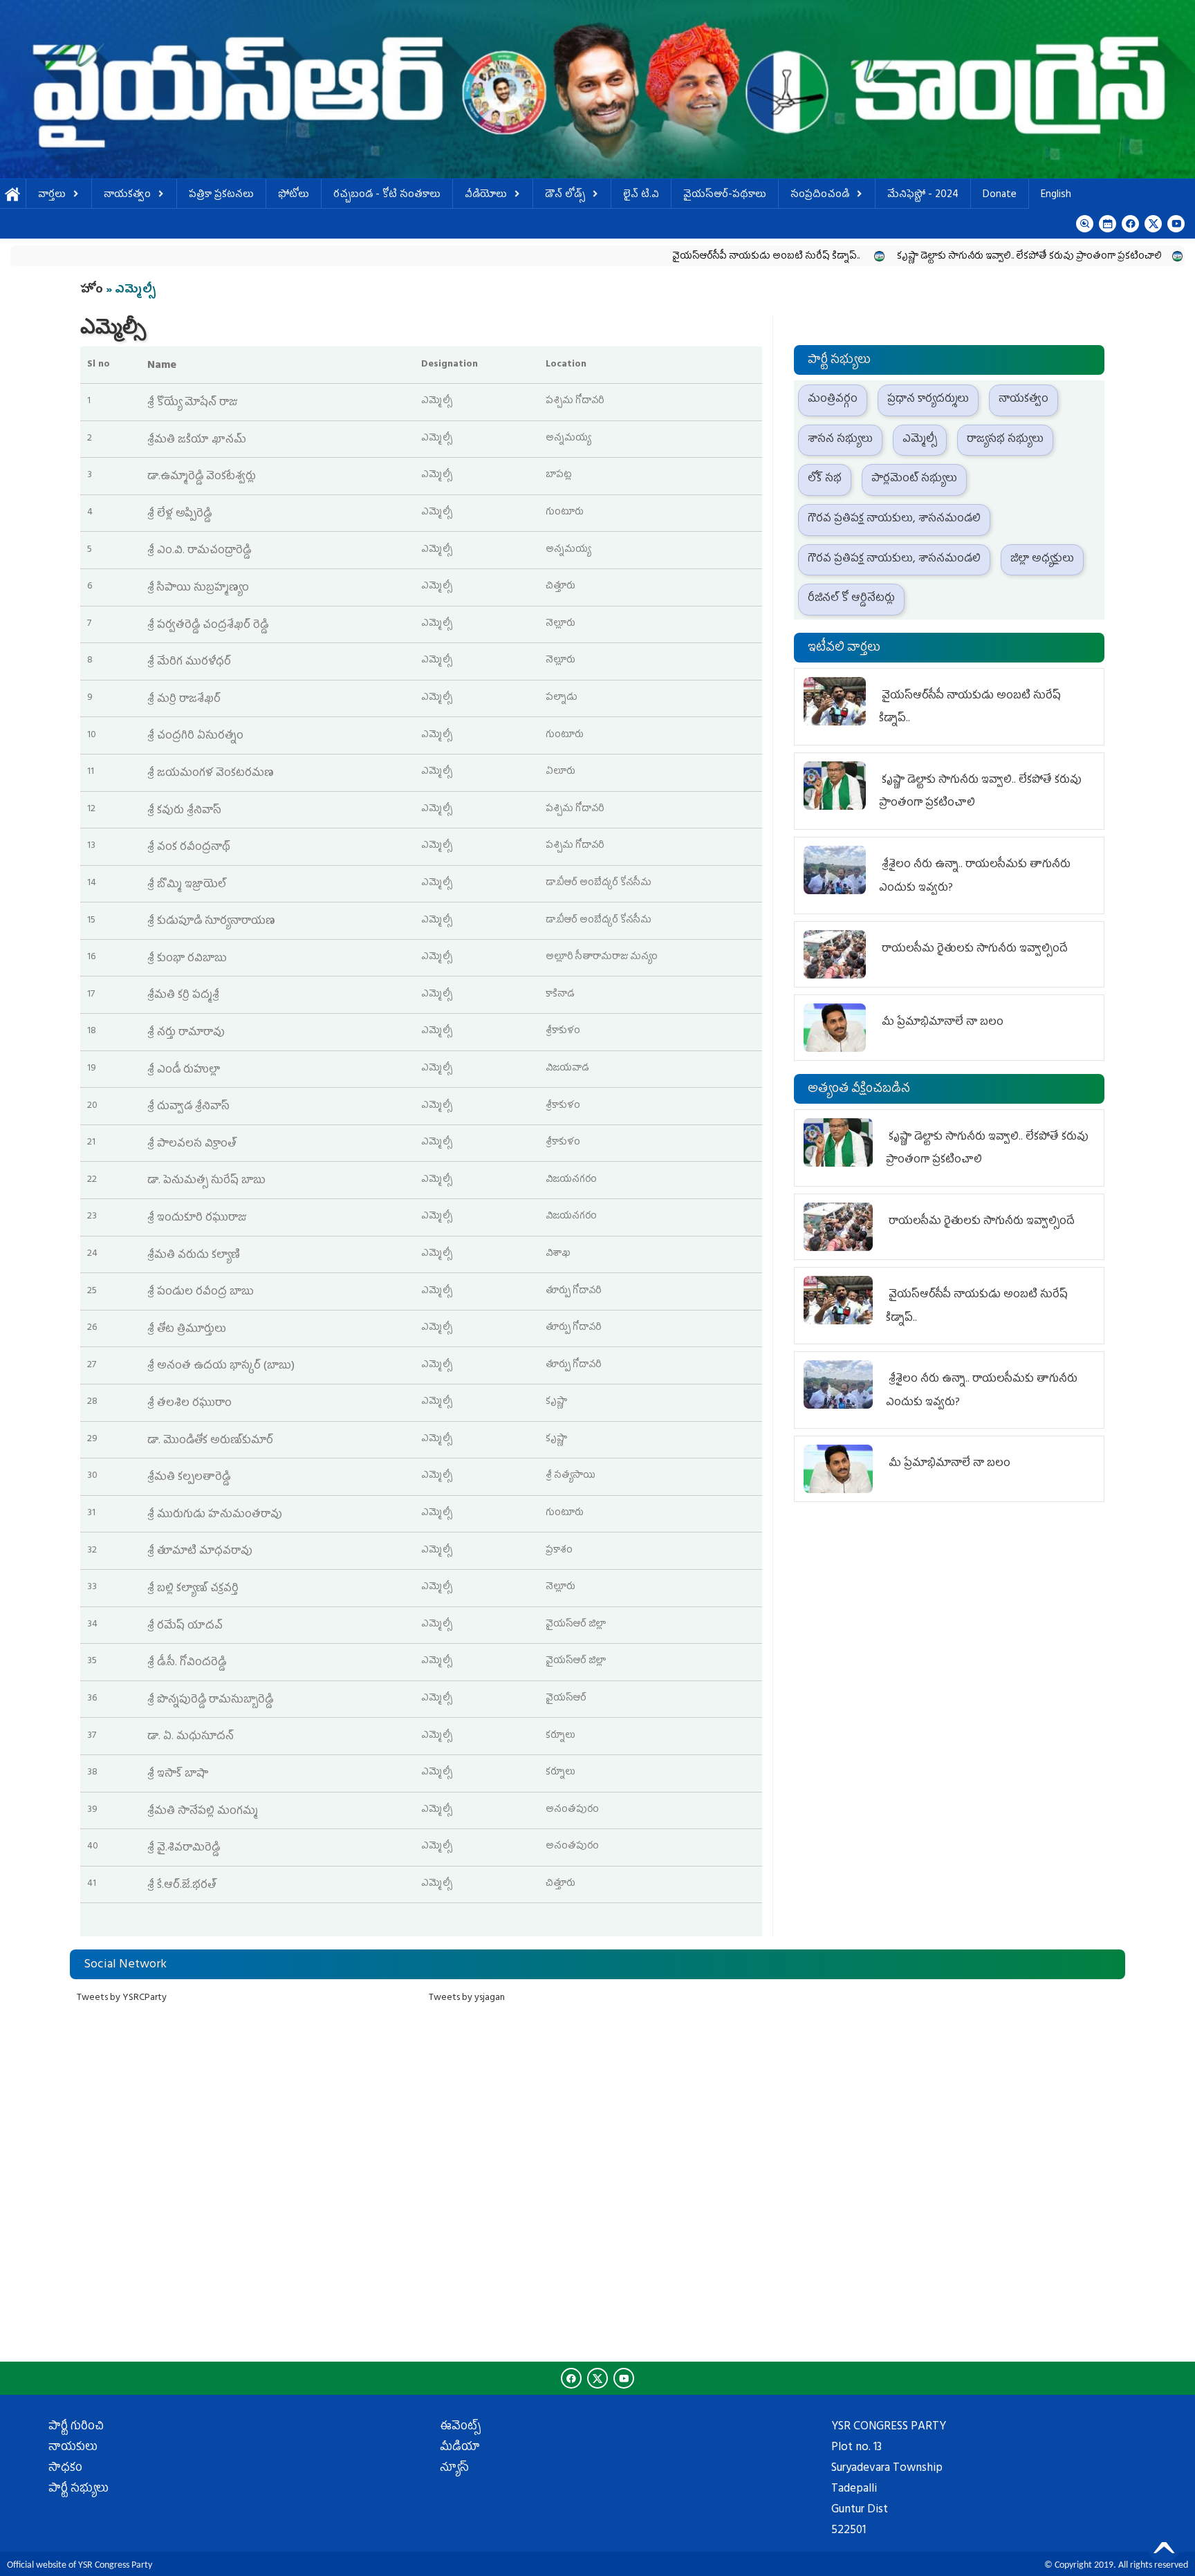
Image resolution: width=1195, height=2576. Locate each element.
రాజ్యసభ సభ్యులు (1005, 440)
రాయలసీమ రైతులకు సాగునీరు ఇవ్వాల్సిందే (973, 949)
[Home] (597, 89)
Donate (1000, 195)
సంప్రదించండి (820, 195)
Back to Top (1164, 2545)
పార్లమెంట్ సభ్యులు (914, 479)
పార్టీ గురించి (76, 2427)
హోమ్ (13, 195)
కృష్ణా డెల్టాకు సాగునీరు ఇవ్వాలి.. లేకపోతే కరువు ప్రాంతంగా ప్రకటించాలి (944, 257)
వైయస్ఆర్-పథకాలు (725, 195)
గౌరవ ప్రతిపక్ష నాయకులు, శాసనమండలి (894, 519)
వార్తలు (52, 195)
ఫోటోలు (294, 195)
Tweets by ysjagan (467, 1998)
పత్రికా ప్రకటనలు (221, 195)
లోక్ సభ (825, 479)
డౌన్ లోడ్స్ (565, 195)
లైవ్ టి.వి (641, 195)
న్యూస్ (454, 2469)
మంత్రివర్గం (833, 400)
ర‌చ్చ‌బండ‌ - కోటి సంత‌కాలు (387, 195)
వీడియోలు (486, 195)
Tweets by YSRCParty (122, 1998)
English (1056, 195)
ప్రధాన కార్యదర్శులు (928, 400)
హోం (92, 290)
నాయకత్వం (127, 195)
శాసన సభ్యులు (840, 440)
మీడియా (460, 2448)
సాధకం (65, 2469)
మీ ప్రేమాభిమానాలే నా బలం (941, 1023)
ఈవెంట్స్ (460, 2427)
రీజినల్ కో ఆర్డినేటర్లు (851, 599)
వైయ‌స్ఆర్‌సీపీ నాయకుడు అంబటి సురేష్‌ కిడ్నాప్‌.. (683, 257)
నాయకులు (73, 2448)
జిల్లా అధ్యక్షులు (1042, 559)
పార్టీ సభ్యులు (78, 2490)
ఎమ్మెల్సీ (920, 440)
